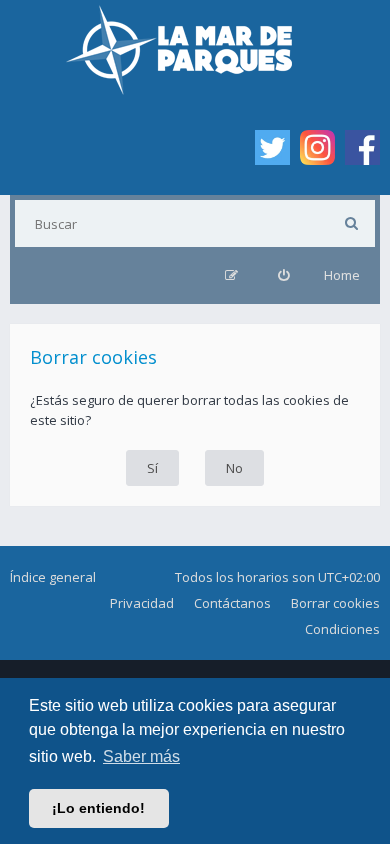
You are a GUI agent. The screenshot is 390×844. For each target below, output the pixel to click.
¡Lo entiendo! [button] (98, 808)
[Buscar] (351, 223)
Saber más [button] (141, 756)
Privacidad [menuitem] (142, 603)
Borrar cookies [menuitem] (335, 603)
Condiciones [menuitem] (342, 629)
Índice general (53, 577)
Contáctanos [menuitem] (232, 603)
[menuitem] (283, 275)
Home (342, 275)
